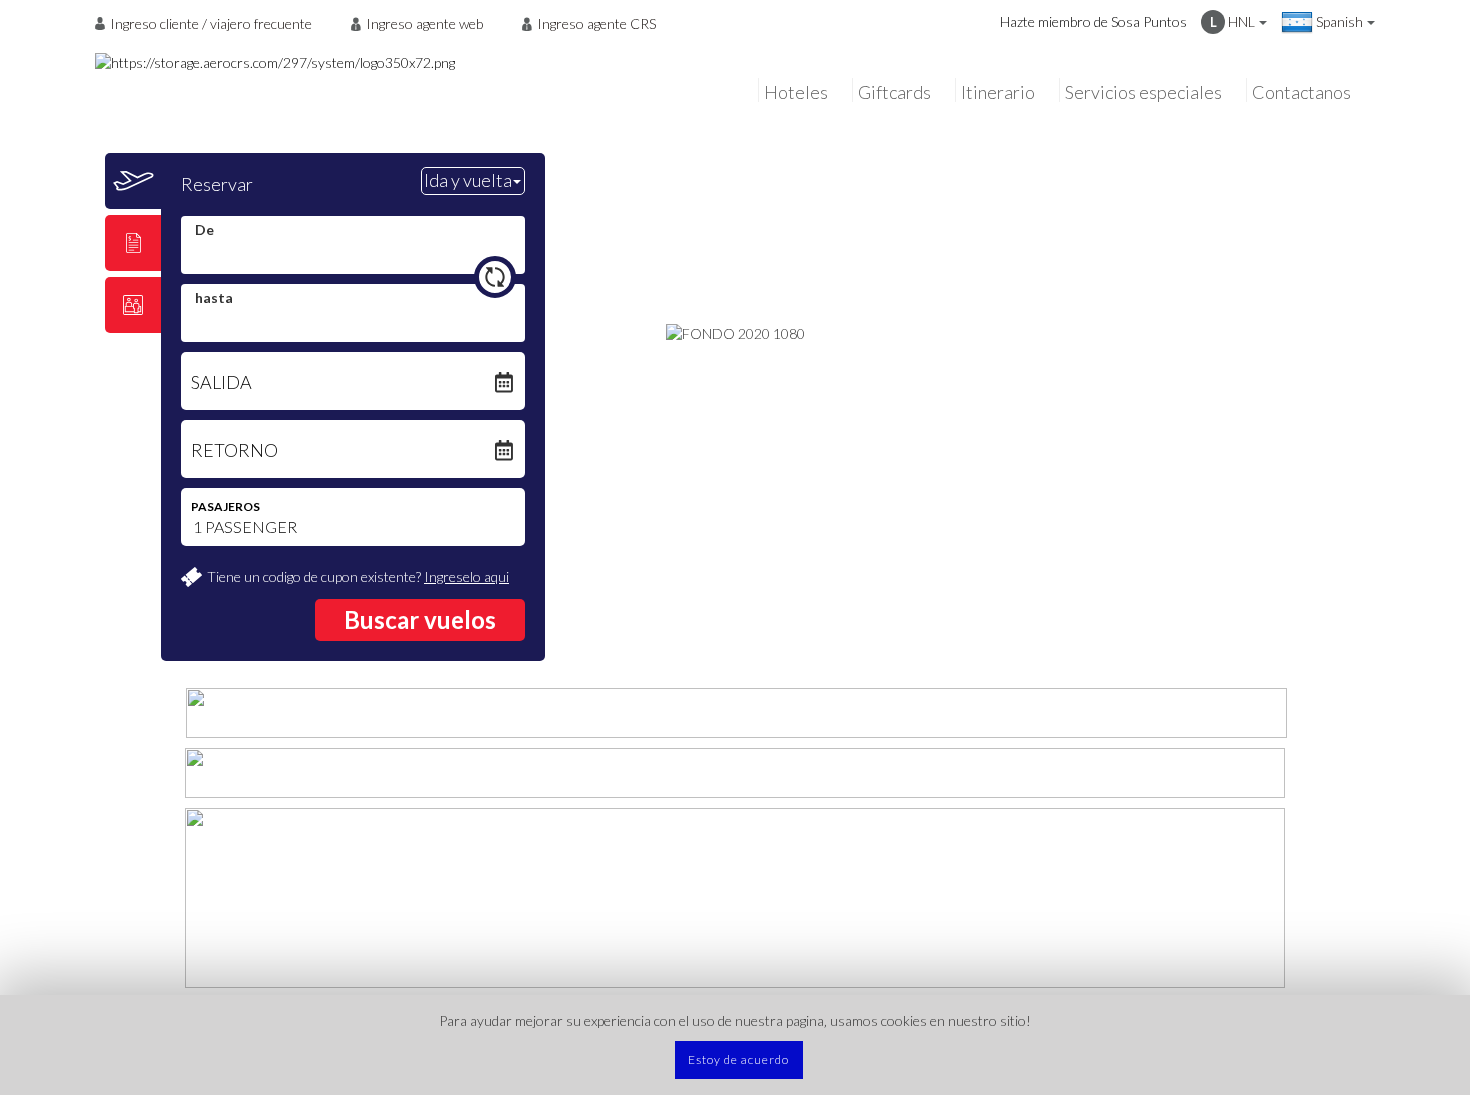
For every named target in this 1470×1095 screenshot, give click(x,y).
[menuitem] (209, 23)
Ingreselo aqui (466, 576)
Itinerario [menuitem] (998, 92)
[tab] (133, 181)
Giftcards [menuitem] (894, 92)
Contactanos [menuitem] (1301, 92)
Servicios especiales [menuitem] (1143, 92)
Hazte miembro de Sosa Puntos (1093, 21)
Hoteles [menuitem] (796, 92)
